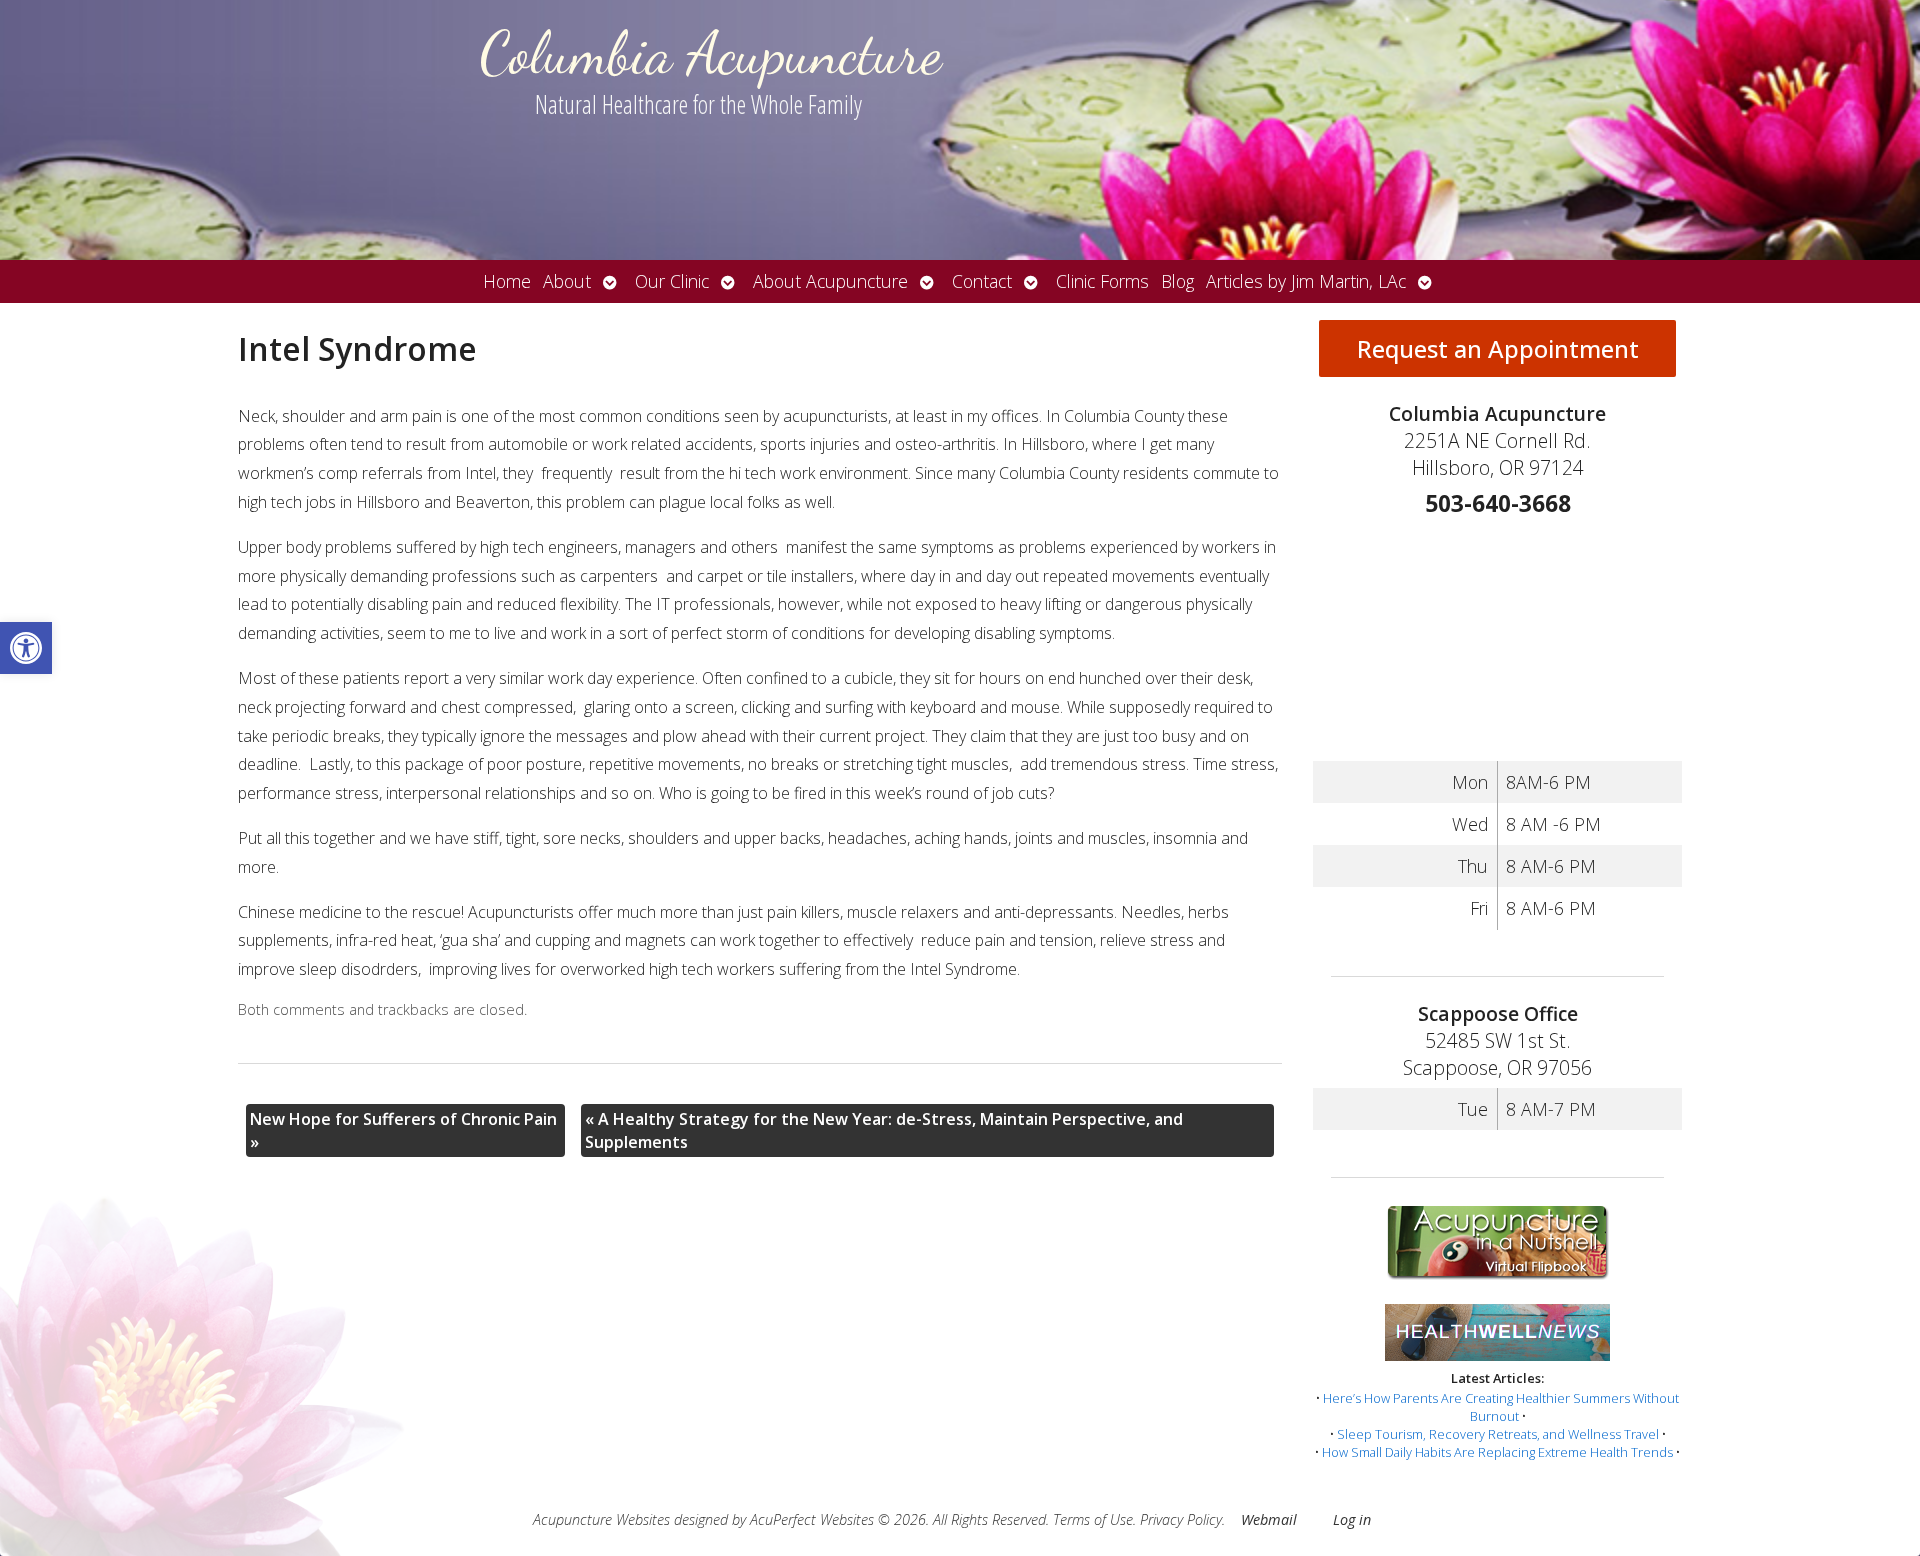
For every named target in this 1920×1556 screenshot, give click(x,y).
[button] (26, 648)
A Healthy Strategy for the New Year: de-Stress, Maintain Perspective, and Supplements (884, 1130)
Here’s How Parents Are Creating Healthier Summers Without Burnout (1501, 1407)
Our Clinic (672, 281)
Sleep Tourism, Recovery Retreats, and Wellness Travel (1498, 1434)
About (567, 281)
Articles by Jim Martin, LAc (1306, 281)
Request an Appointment (1498, 348)
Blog (1177, 281)
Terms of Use (1093, 1519)
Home (507, 281)
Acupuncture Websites (601, 1519)
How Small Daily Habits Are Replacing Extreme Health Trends (1497, 1452)
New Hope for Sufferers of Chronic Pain (403, 1130)
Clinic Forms (1102, 281)
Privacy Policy (1181, 1519)
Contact (982, 281)
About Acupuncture (830, 281)
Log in (1352, 1519)
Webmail (1269, 1519)
